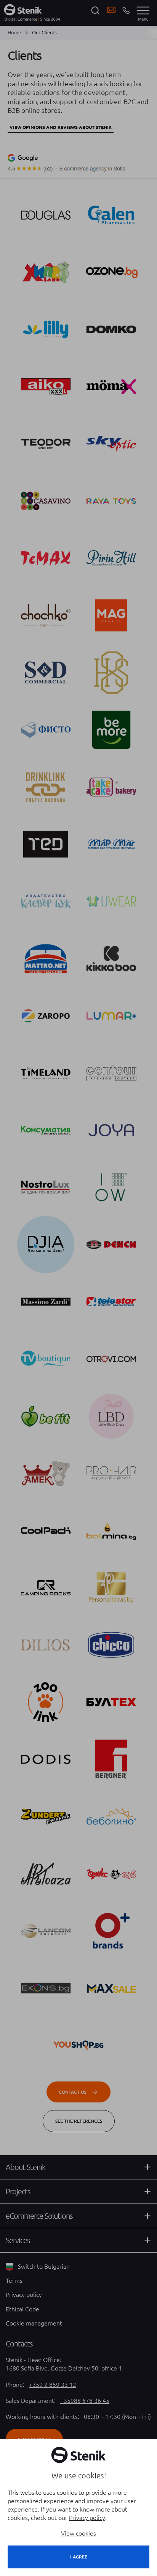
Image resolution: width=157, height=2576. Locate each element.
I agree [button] (79, 2557)
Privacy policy (87, 2518)
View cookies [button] (78, 2533)
